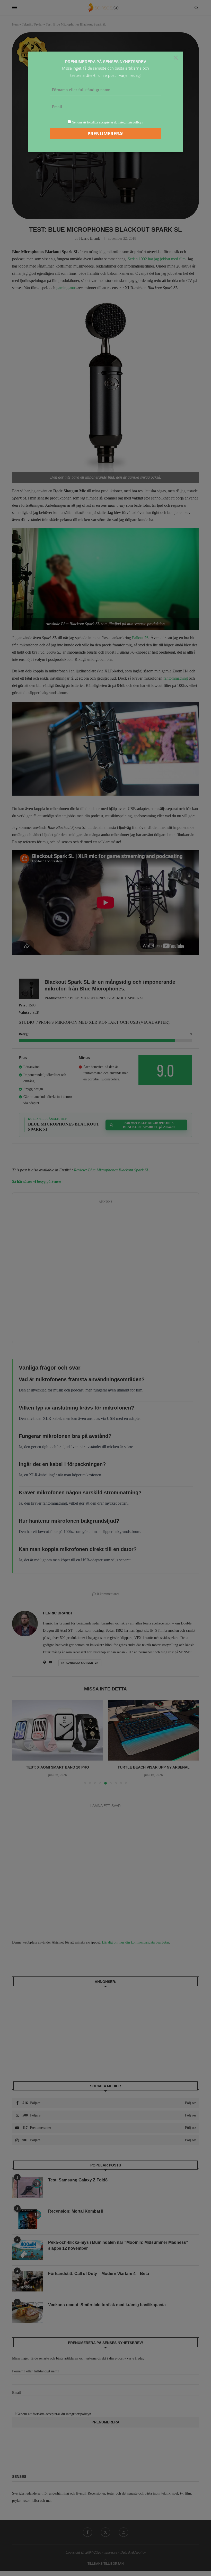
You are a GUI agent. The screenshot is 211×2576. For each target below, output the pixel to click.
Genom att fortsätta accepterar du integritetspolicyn (108, 122)
